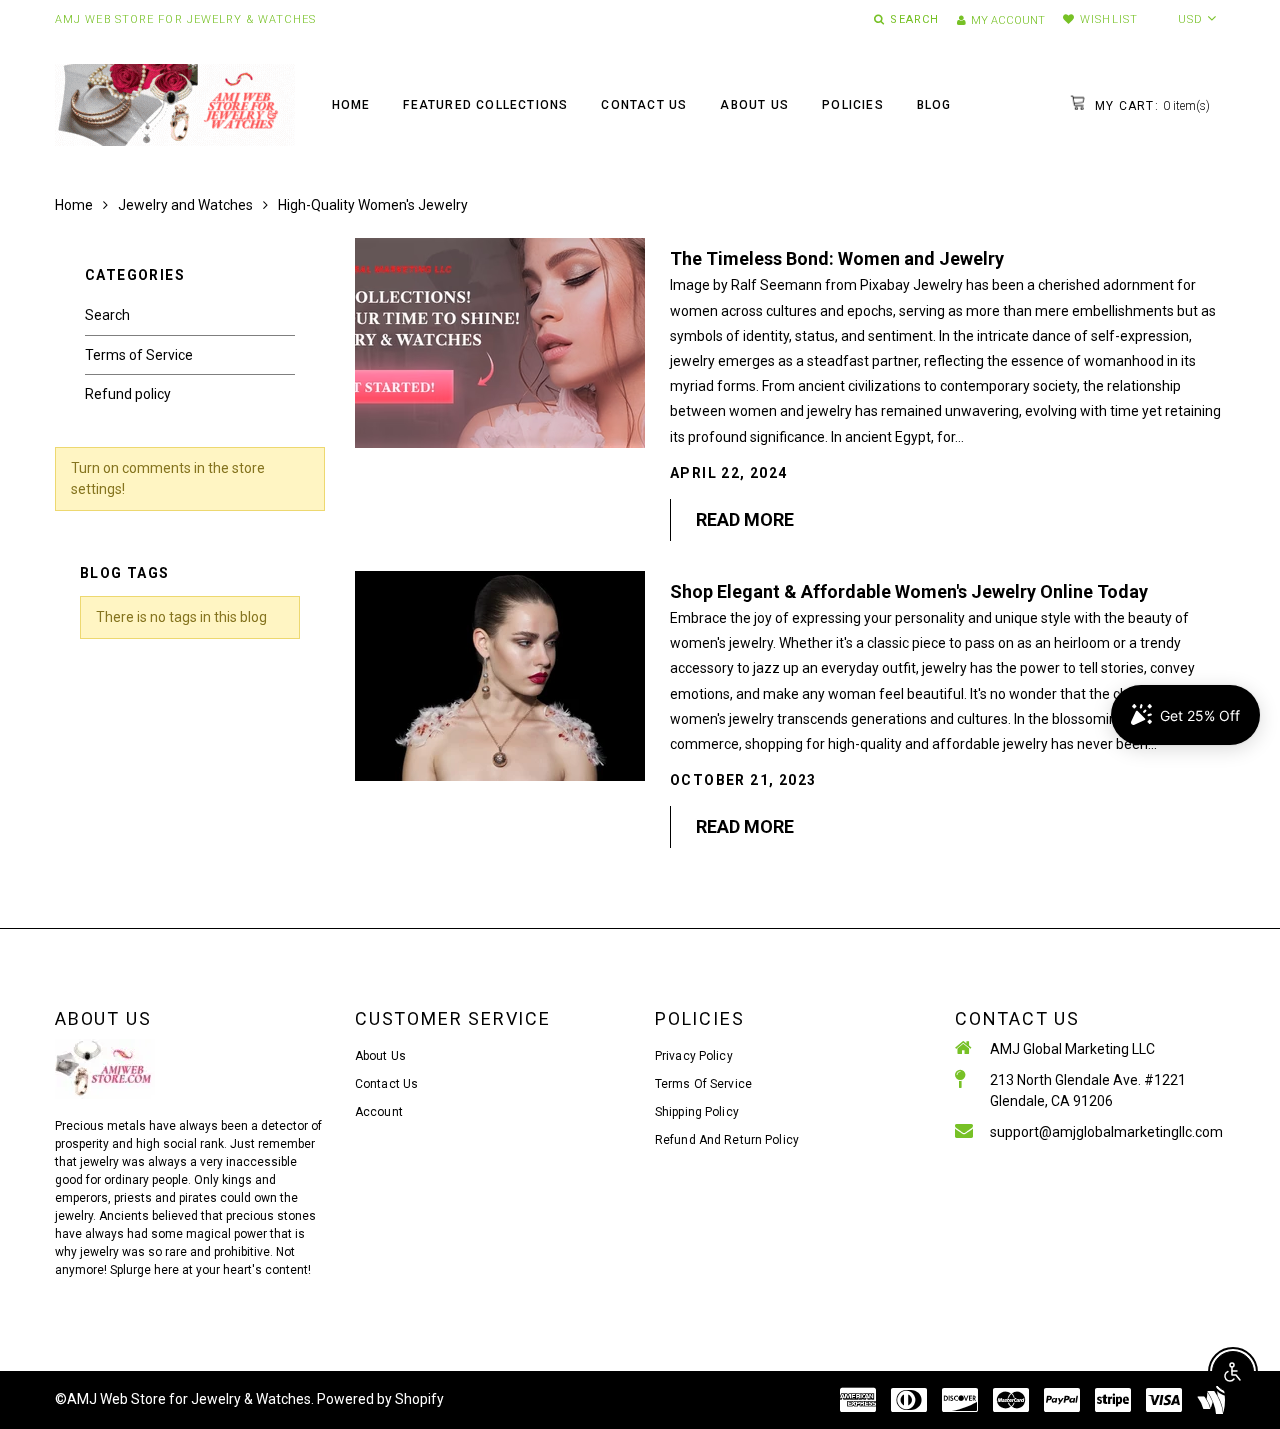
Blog (934, 105)
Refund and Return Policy (727, 1140)
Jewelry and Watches (185, 205)
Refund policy (128, 394)
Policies (853, 105)
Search (107, 315)
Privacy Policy (694, 1056)
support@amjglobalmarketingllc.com (1106, 1132)
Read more (745, 519)
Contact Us (644, 105)
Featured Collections (485, 105)
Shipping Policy (697, 1112)
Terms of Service (139, 355)
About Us (754, 105)
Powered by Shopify (380, 1399)
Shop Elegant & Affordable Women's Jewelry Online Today (909, 591)
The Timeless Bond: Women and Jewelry (837, 258)
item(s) (1150, 106)
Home (351, 105)
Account (379, 1112)
